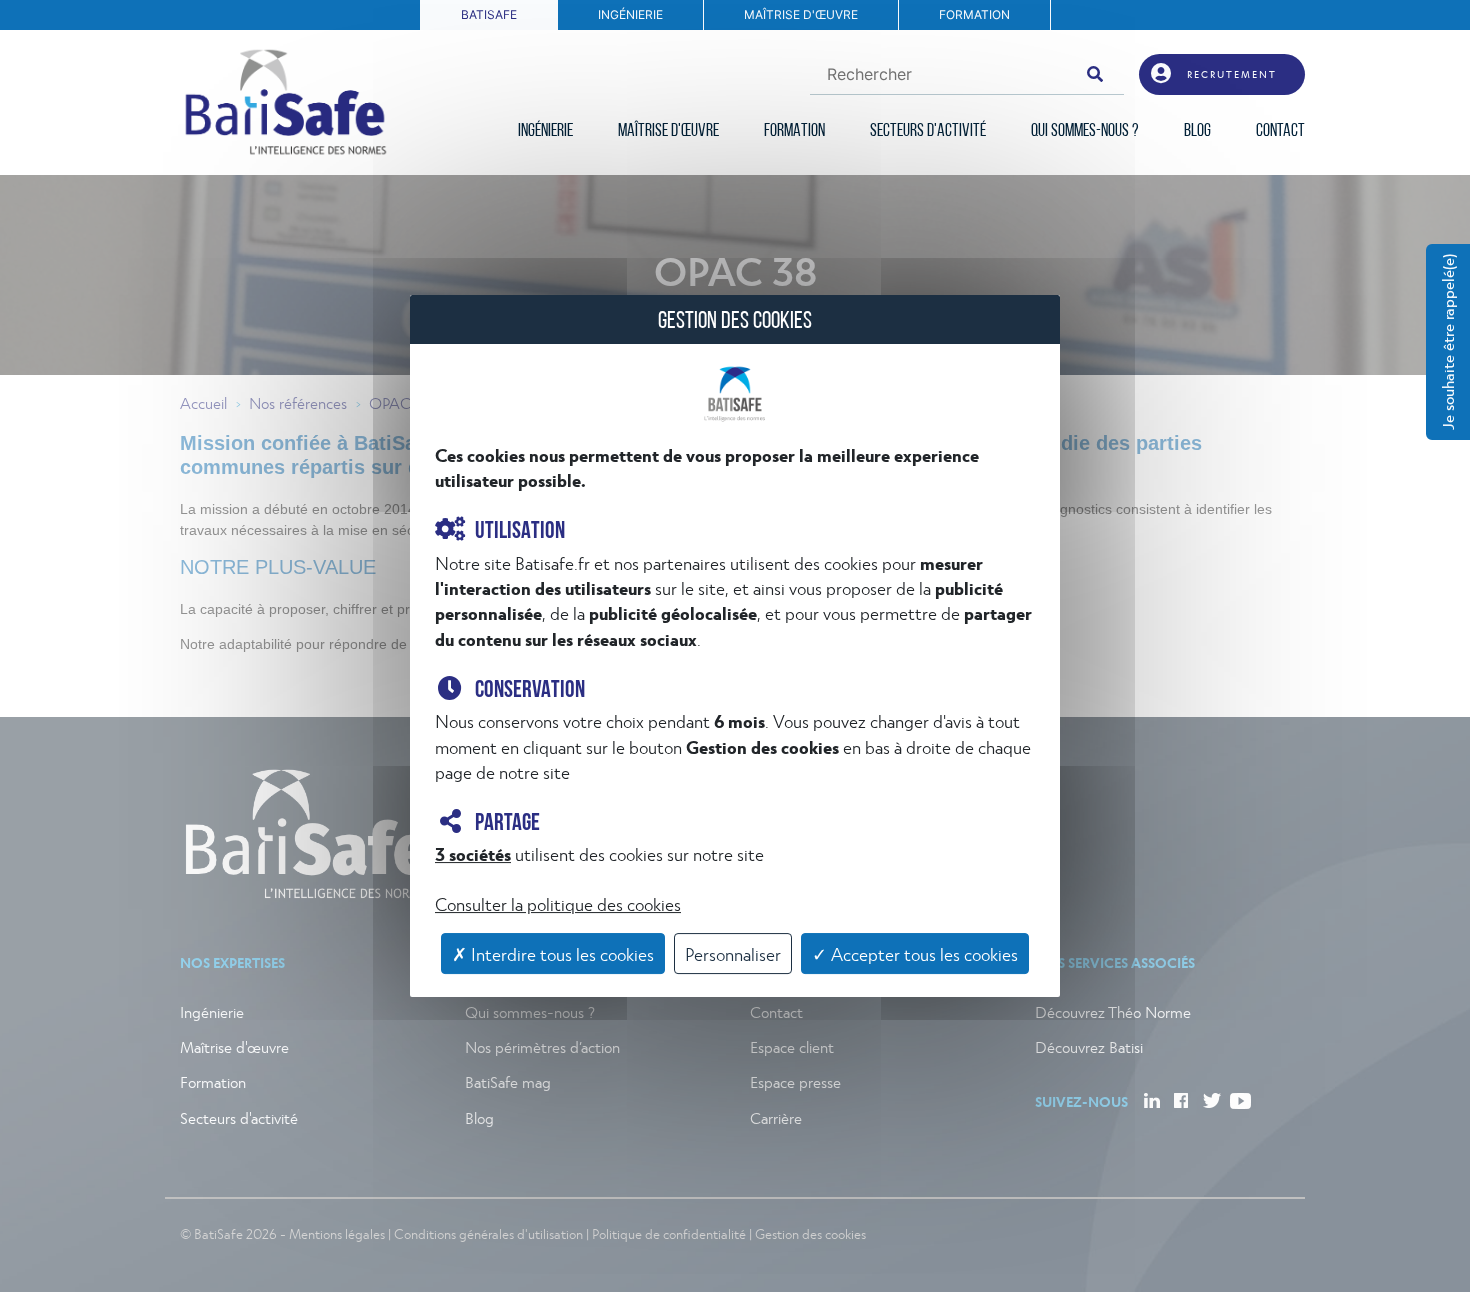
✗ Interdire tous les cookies (553, 953)
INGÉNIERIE (630, 14)
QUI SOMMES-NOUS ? (1085, 132)
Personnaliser (733, 953)
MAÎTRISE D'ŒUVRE (801, 14)
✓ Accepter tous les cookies (915, 953)
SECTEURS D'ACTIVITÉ (928, 132)
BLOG (1197, 132)
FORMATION (974, 14)
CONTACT (1280, 132)
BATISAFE (489, 14)
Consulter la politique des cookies (558, 903)
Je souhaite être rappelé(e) (1447, 342)
